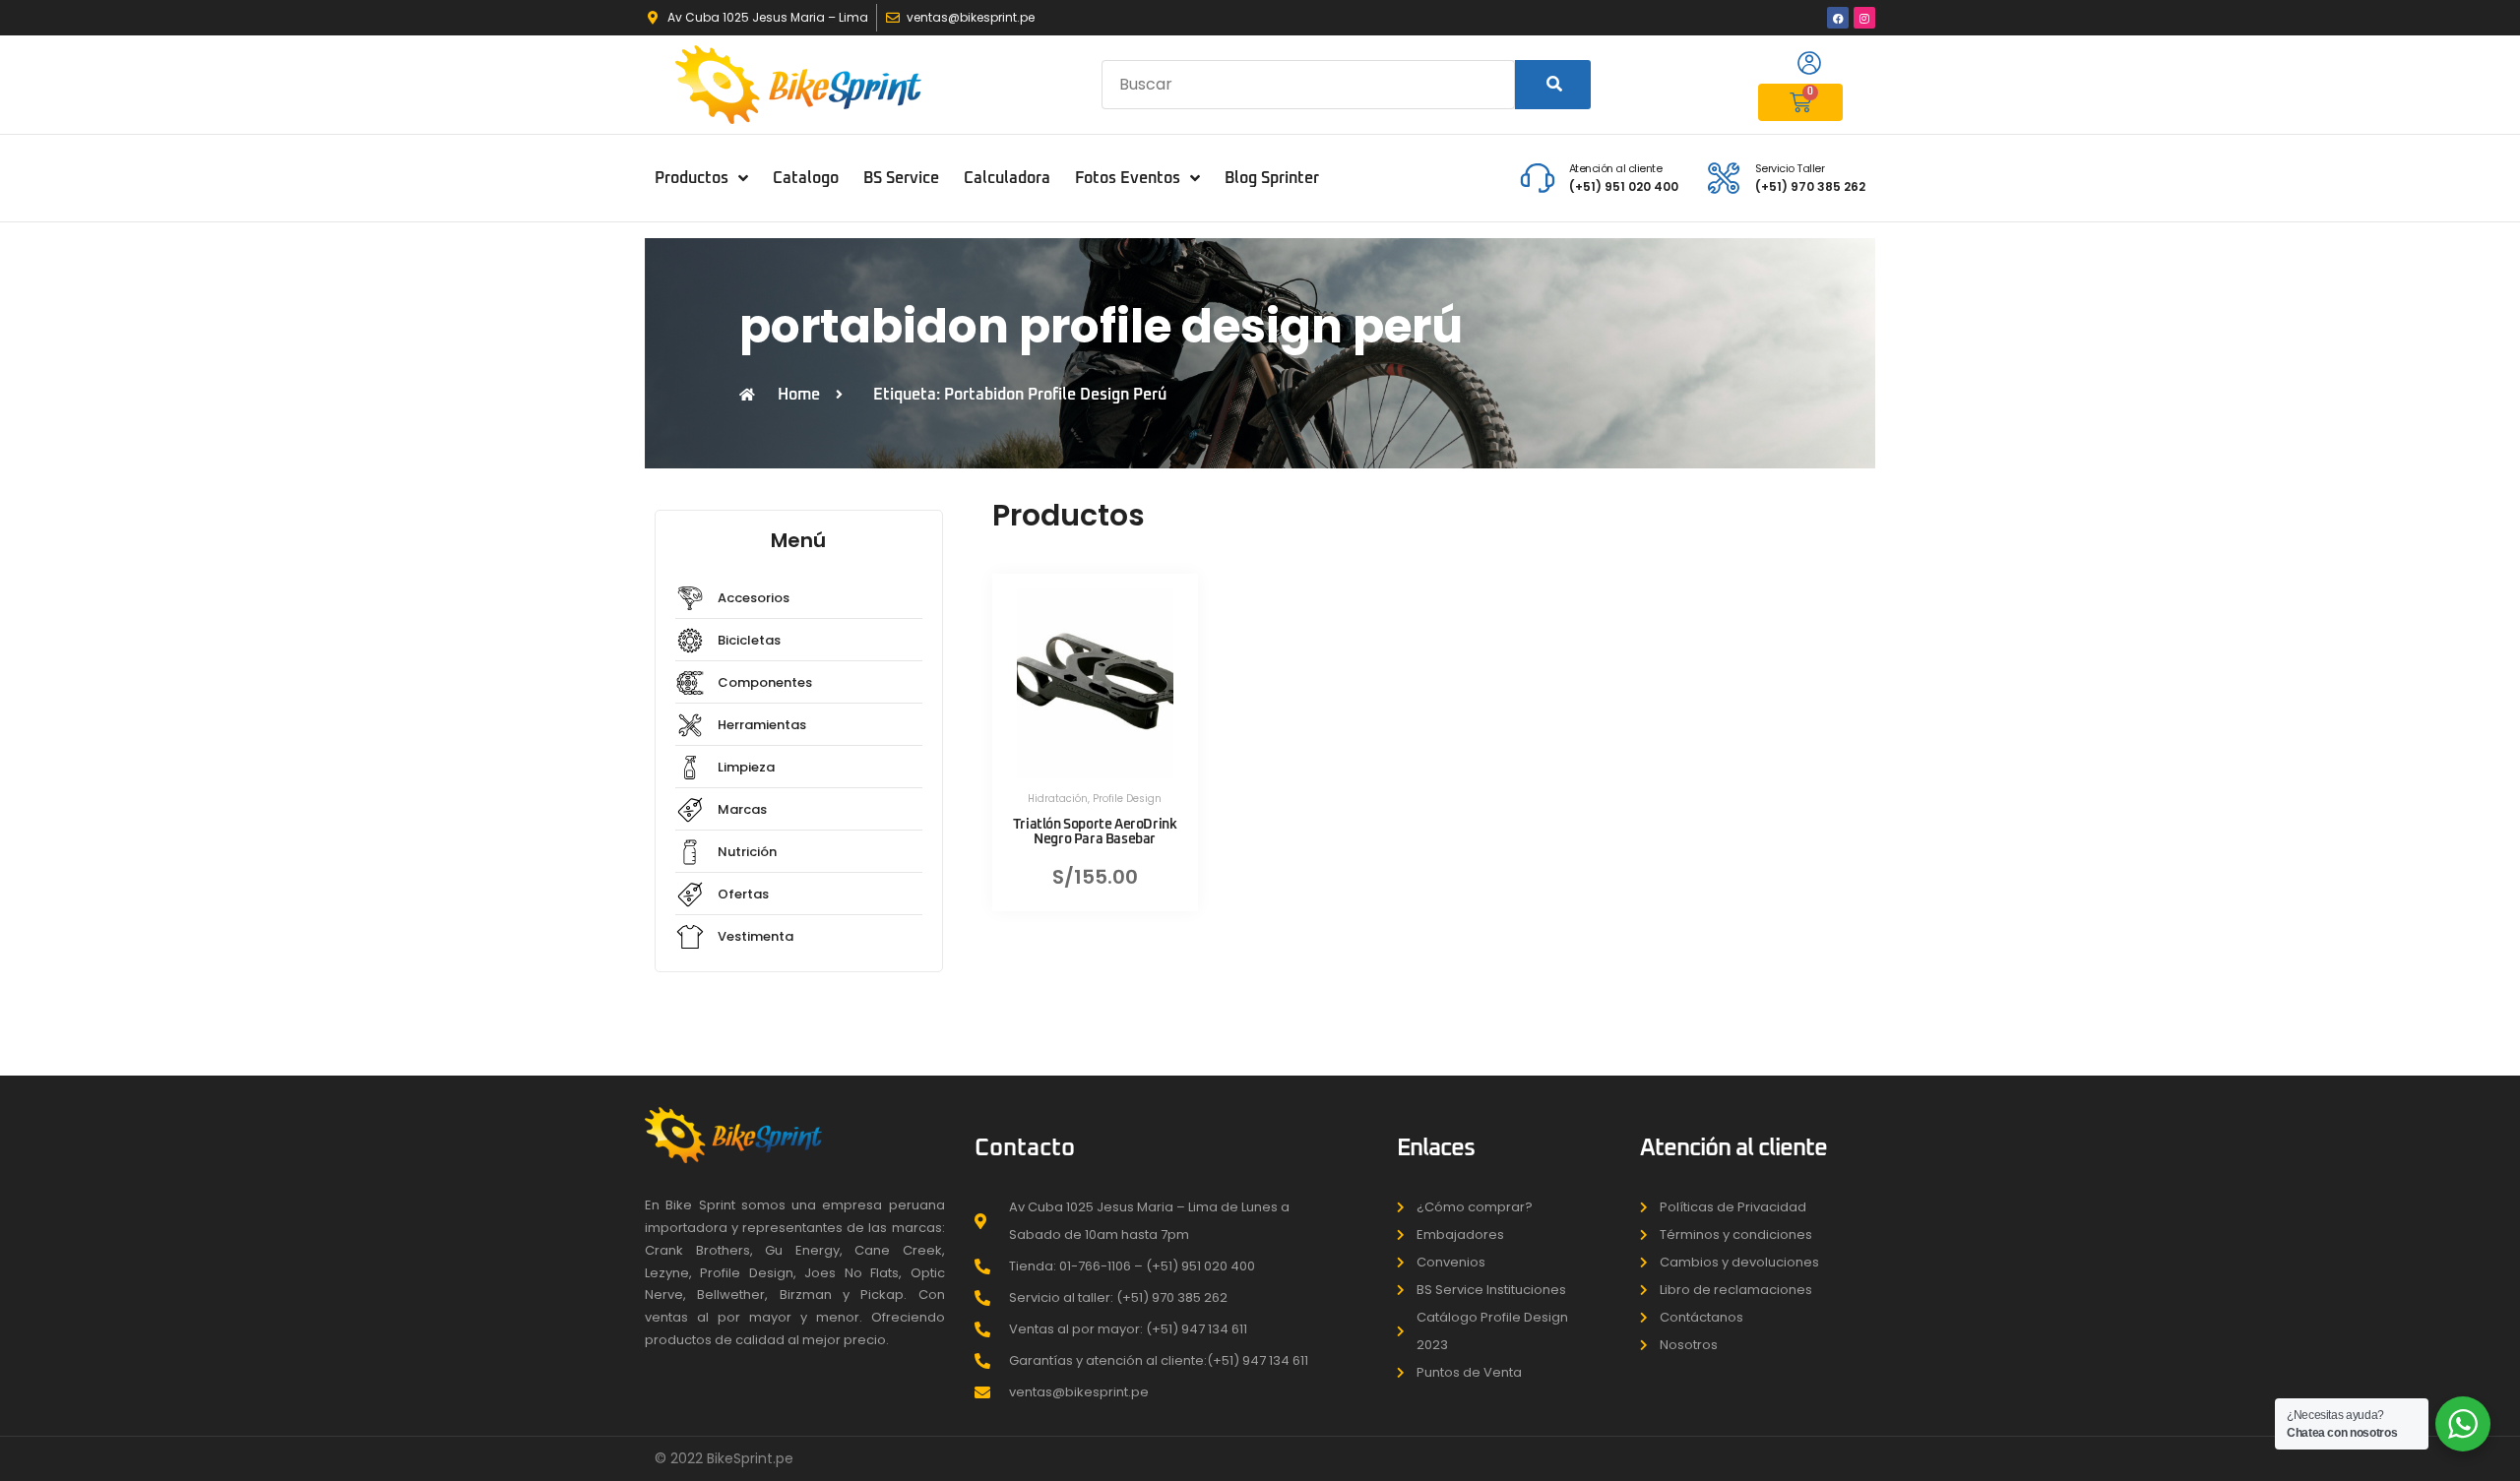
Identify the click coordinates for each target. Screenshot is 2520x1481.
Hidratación (1058, 799)
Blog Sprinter (1272, 178)
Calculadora (1007, 178)
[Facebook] (1838, 18)
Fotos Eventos (1128, 178)
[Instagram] (1864, 18)
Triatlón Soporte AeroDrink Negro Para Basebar (1095, 832)
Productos (692, 178)
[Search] (1553, 85)
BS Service (901, 178)
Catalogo (806, 178)
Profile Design (1127, 799)
